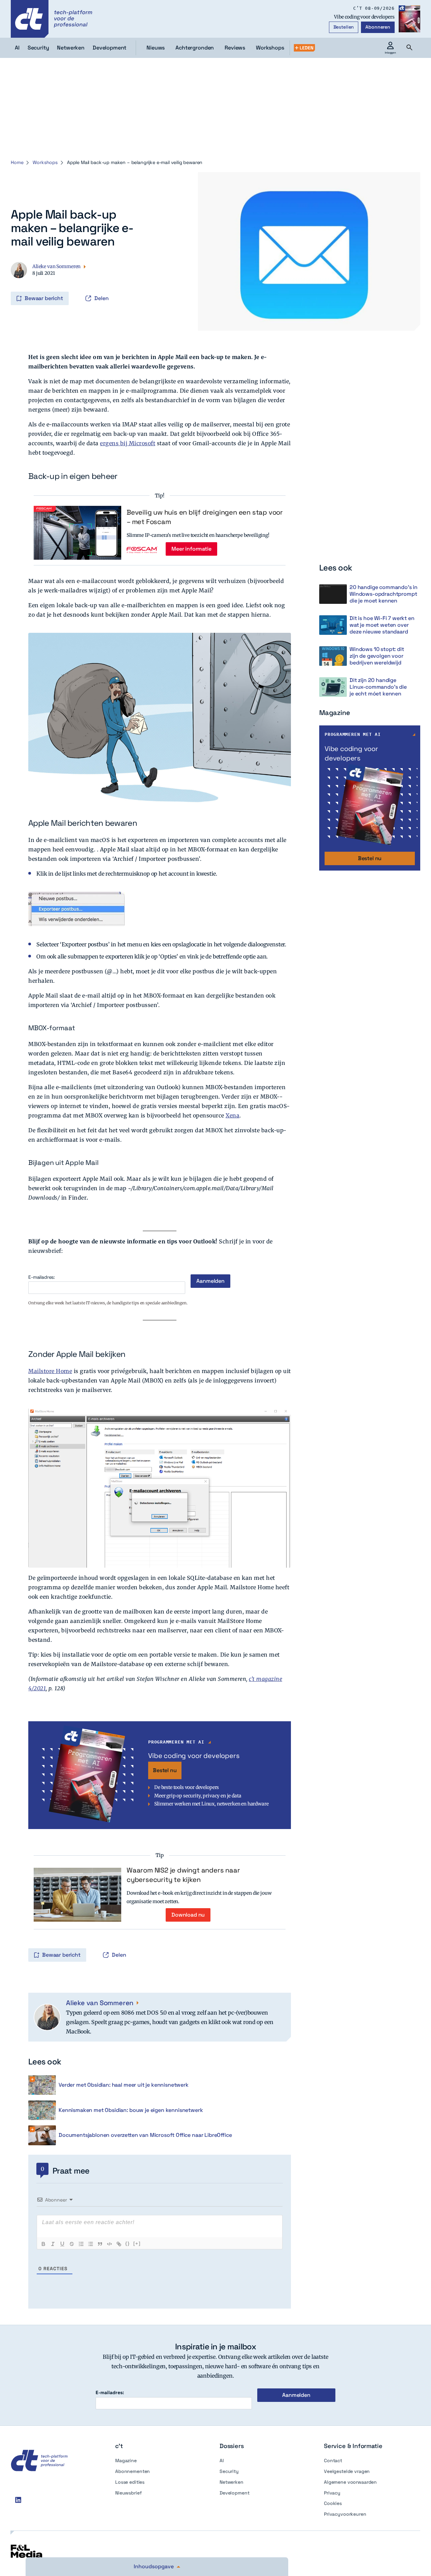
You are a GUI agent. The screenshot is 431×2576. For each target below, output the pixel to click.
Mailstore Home (50, 1371)
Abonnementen (132, 2471)
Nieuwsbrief (128, 2493)
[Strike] (72, 2244)
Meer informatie (191, 549)
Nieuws (156, 48)
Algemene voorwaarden (350, 2482)
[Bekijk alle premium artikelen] (304, 48)
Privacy (332, 2493)
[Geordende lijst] (81, 2244)
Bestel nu (165, 1770)
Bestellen (344, 27)
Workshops (270, 48)
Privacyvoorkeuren (345, 2514)
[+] (137, 2243)
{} (128, 2243)
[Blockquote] (100, 2244)
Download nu (188, 1915)
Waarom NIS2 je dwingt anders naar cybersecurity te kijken (183, 1875)
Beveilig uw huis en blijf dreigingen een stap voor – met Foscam (205, 517)
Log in (20, 284)
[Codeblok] (109, 2244)
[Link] (119, 2244)
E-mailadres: (42, 1277)
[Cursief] (53, 2244)
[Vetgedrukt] (43, 2244)
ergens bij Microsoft (128, 443)
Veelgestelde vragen (347, 2471)
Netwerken (231, 2482)
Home (17, 162)
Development (234, 2493)
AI (222, 2460)
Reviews (235, 48)
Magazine (126, 2460)
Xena (233, 1115)
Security (229, 2471)
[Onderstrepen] (62, 2244)
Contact (333, 2460)
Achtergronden (195, 48)
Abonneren (378, 27)
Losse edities (130, 2482)
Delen (102, 298)
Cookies (333, 2503)
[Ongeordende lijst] (91, 2244)
